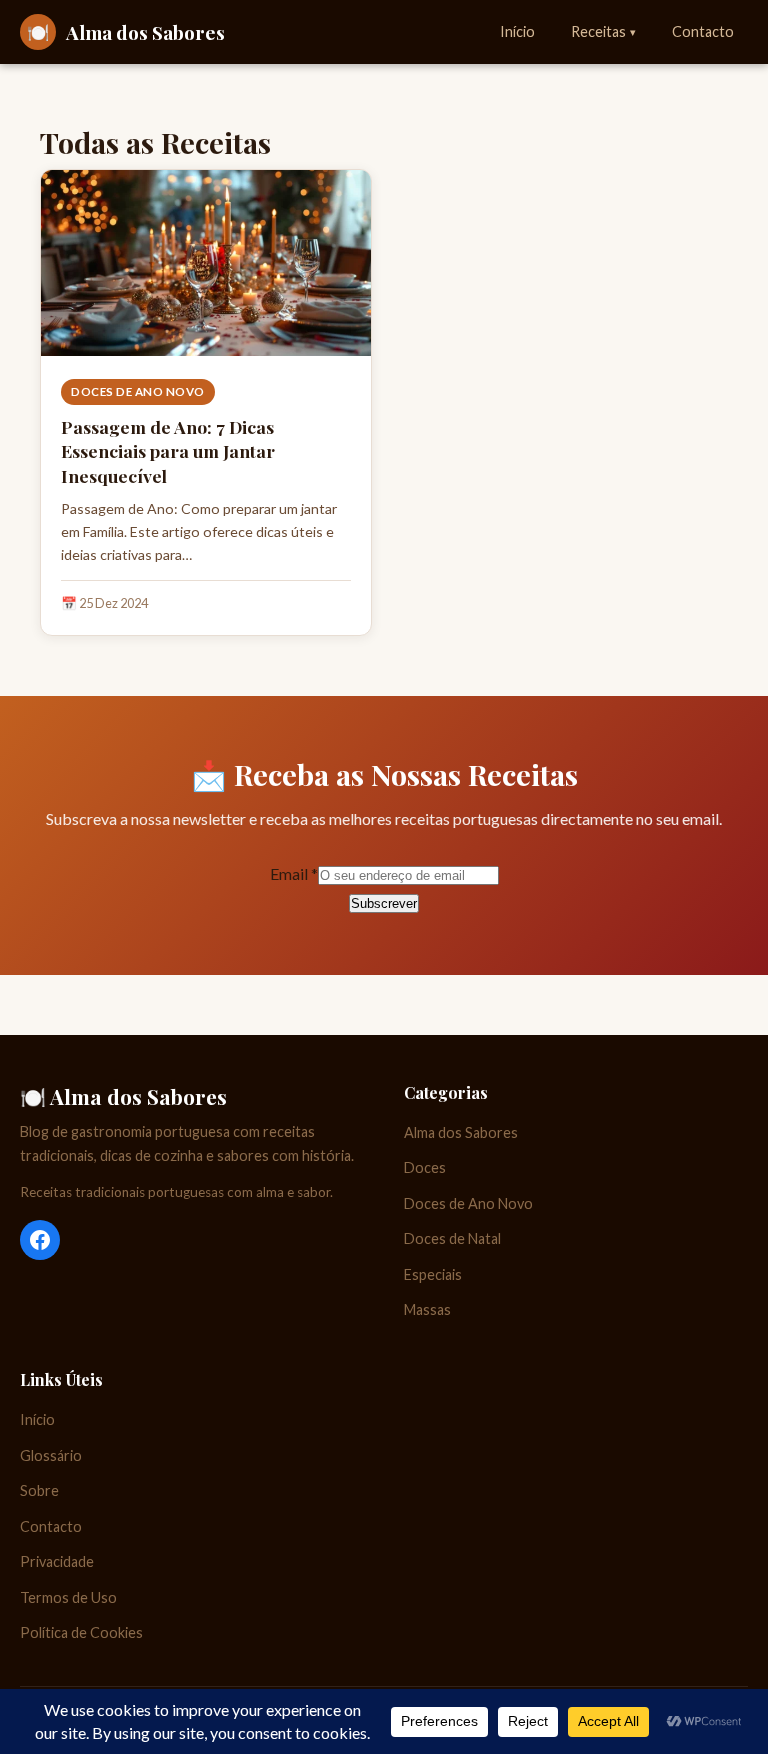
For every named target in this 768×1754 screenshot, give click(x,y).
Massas (427, 1309)
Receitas (603, 31)
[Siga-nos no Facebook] (40, 1240)
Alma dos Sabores (461, 1132)
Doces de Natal (452, 1238)
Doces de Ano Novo (138, 391)
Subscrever (384, 903)
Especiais (433, 1274)
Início (517, 31)
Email (294, 873)
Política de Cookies (81, 1632)
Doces (425, 1167)
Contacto (703, 31)
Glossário (51, 1455)
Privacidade (57, 1561)
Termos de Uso (68, 1597)
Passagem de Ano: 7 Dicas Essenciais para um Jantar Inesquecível (168, 451)
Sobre (39, 1490)
